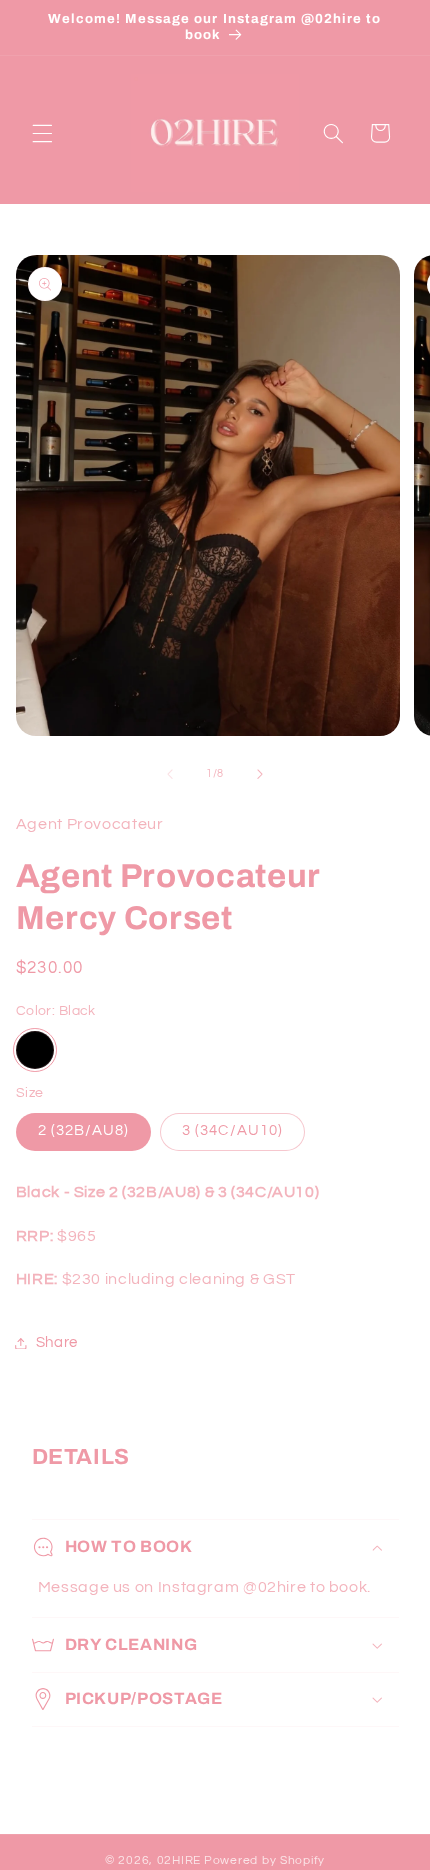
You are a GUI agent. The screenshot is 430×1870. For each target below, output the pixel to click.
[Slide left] (170, 774)
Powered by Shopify (264, 1860)
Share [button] (57, 1342)
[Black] (35, 1050)
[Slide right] (260, 774)
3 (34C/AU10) (232, 1130)
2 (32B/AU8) (84, 1130)
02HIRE (179, 1860)
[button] (42, 133)
